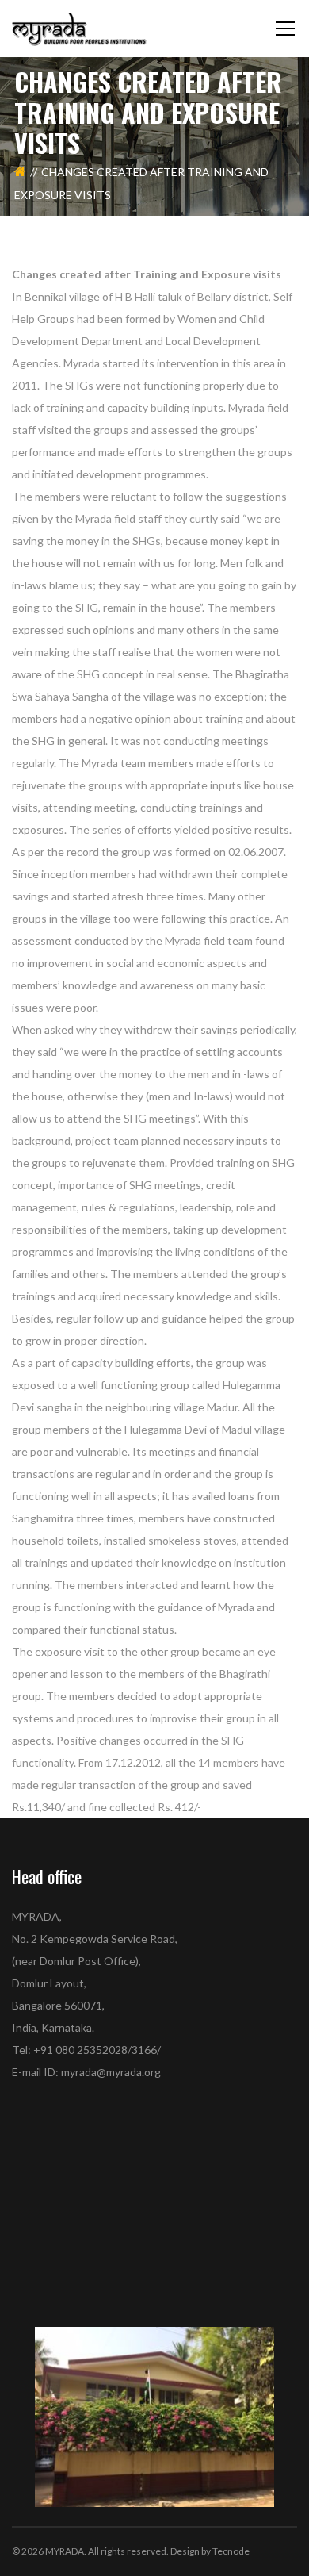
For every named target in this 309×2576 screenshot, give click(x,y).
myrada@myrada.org (111, 2072)
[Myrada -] (79, 28)
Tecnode (231, 2551)
